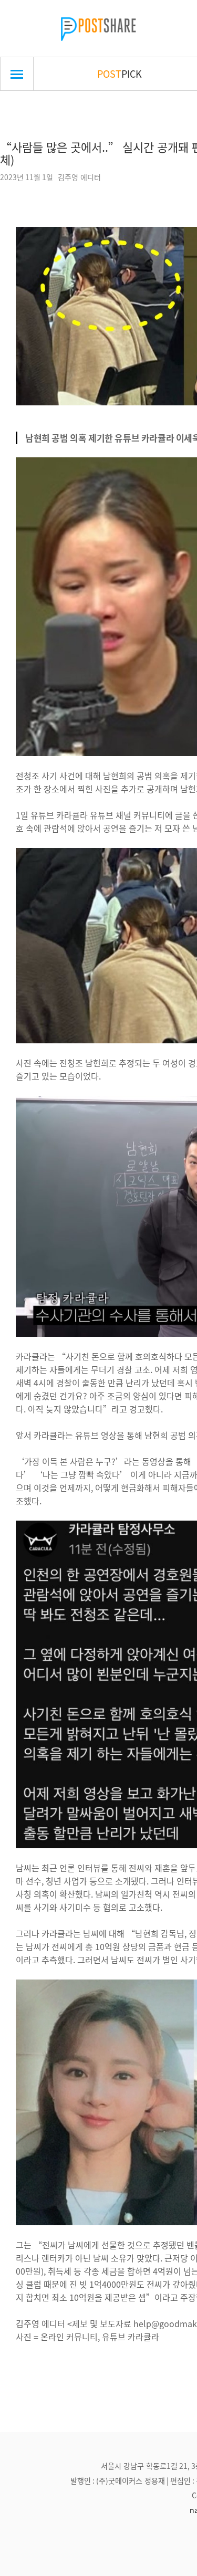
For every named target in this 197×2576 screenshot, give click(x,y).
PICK (120, 74)
